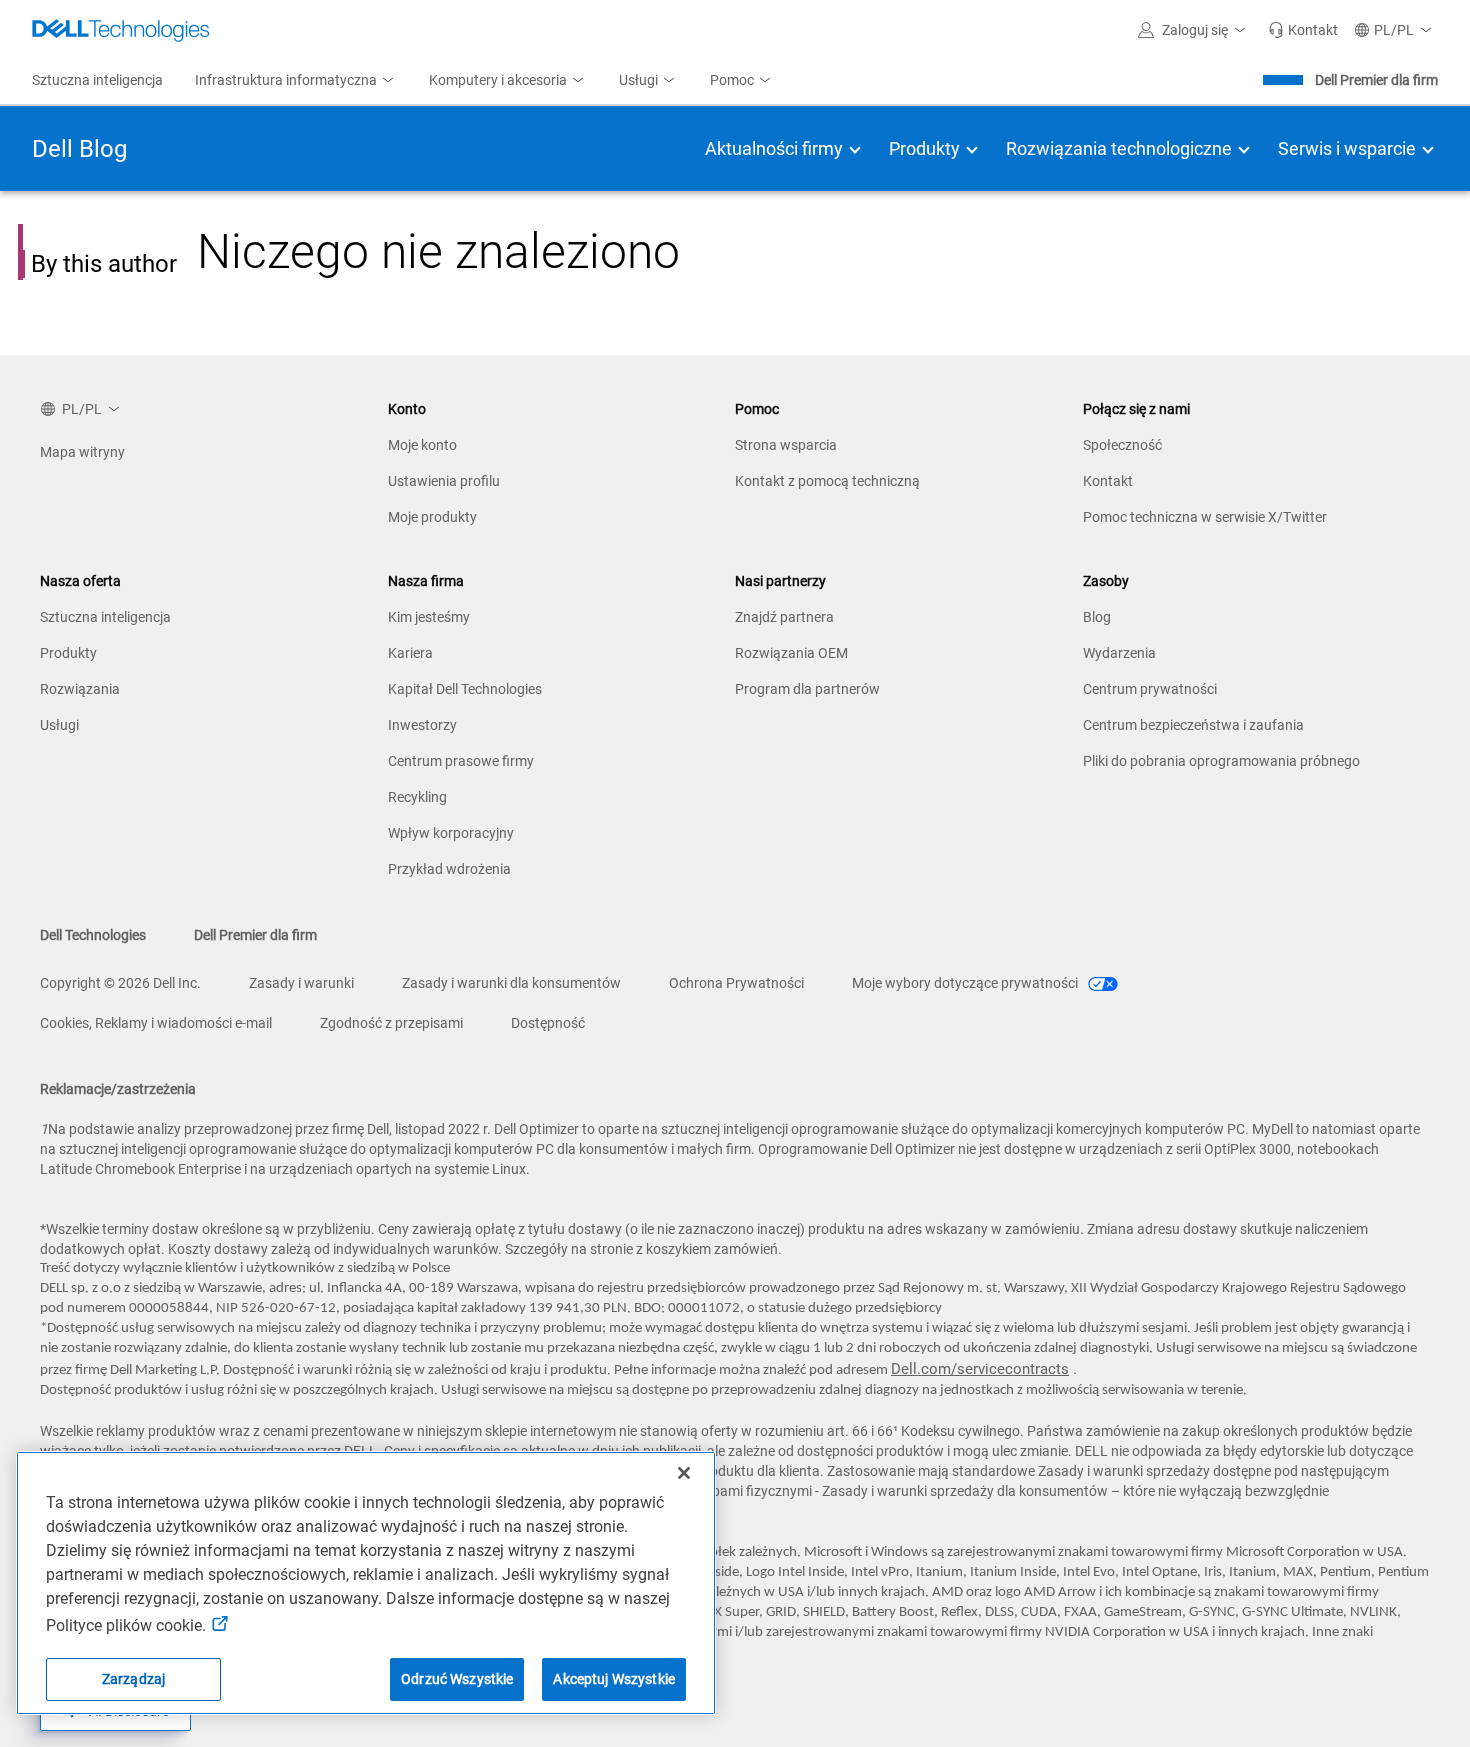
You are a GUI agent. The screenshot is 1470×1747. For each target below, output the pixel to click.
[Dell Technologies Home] (121, 30)
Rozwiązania (80, 689)
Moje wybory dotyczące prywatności (966, 983)
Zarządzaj (133, 1679)
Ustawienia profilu (444, 481)
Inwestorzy (422, 725)
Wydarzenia (1119, 653)
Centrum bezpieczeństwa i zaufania (1193, 725)
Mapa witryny (82, 452)
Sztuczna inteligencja (105, 617)
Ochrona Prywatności (736, 983)
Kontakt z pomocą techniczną (827, 481)
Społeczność (1122, 445)
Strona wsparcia (786, 445)
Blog (1097, 617)
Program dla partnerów (807, 689)
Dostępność (548, 1023)
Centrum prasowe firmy (461, 761)
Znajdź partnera (784, 617)
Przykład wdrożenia (449, 869)
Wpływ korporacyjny (451, 833)
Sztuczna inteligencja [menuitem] (97, 80)
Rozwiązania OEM (791, 653)
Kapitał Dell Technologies (465, 689)
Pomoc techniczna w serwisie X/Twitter (1205, 517)
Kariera (410, 653)
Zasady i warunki (301, 983)
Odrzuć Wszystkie (457, 1679)
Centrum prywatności (1150, 689)
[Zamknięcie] (684, 1473)
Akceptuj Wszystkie (614, 1679)
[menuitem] (296, 81)
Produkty (68, 653)
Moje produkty (432, 517)
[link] (1303, 30)
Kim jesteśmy (429, 617)
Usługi (59, 725)
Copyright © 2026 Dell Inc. (120, 983)
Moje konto (422, 445)
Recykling (417, 797)
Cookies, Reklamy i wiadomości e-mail (156, 1023)
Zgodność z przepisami (391, 1023)
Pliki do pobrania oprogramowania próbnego (1221, 761)
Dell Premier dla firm (1376, 80)
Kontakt (1108, 481)
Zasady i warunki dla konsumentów (511, 983)
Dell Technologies (93, 935)
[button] (1195, 30)
